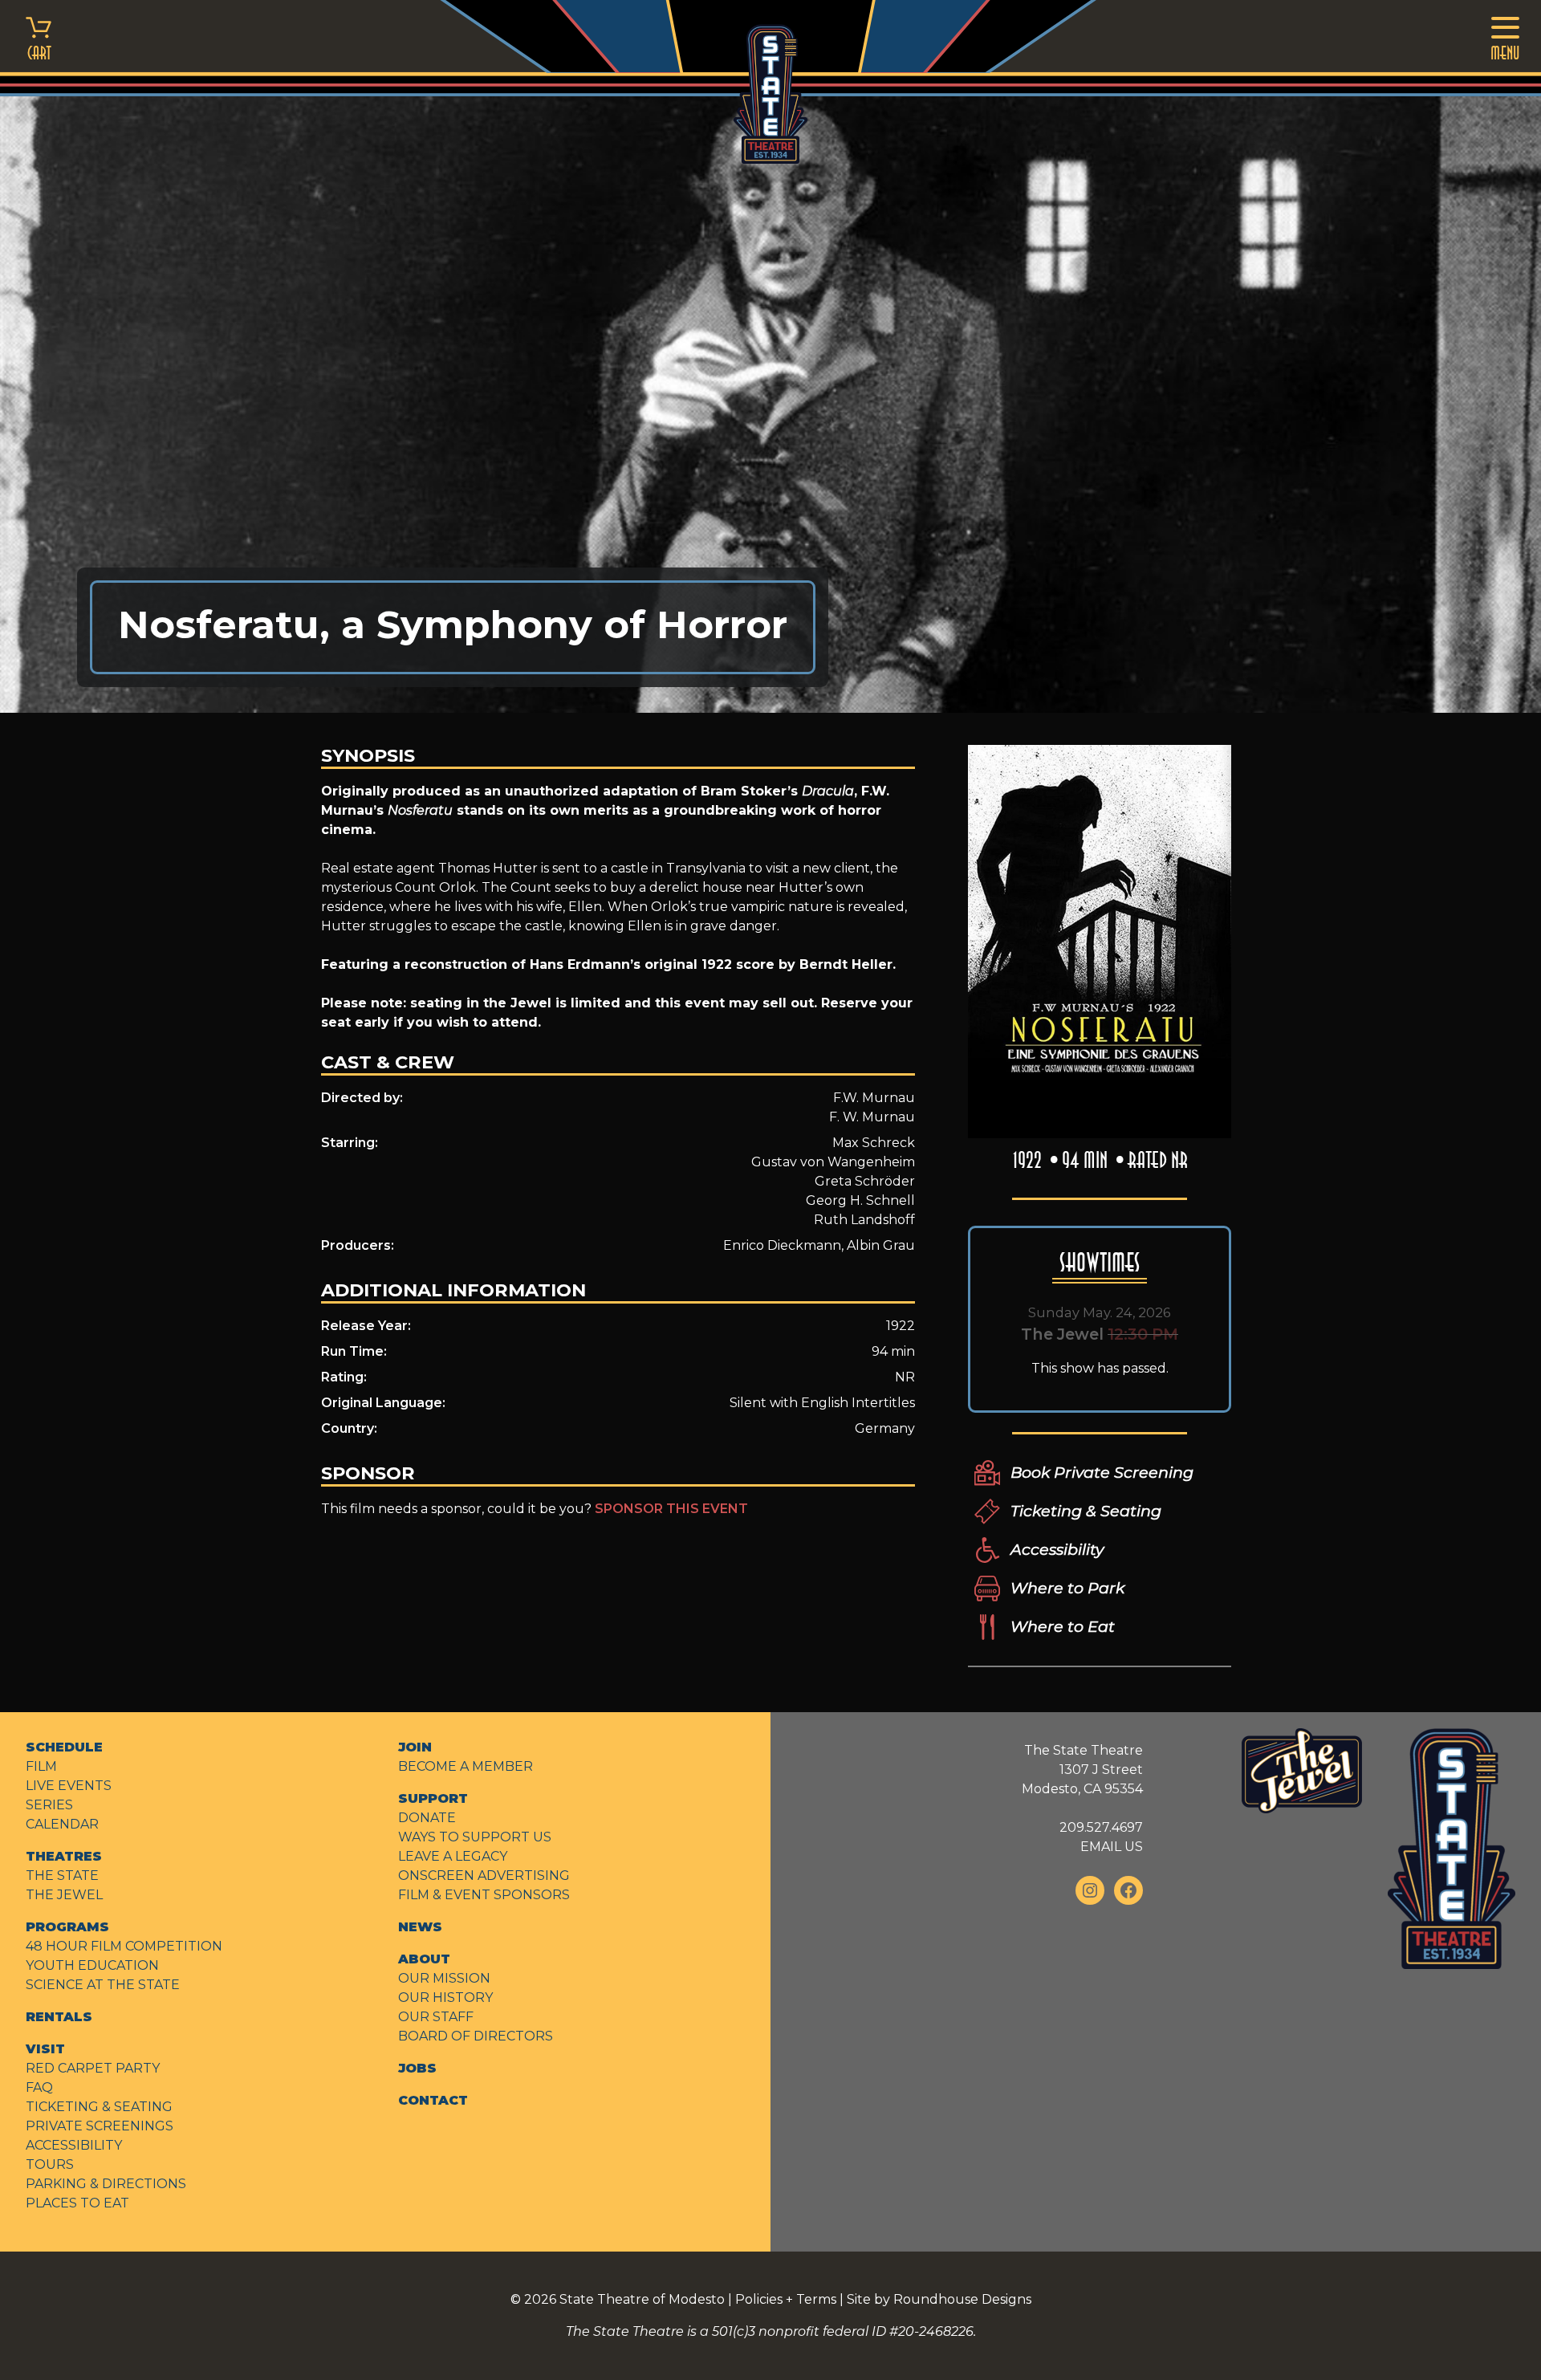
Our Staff (436, 2017)
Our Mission (444, 1978)
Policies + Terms (786, 2299)
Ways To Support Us (475, 1837)
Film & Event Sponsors (484, 1895)
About (424, 1959)
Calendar (62, 1824)
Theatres (64, 1856)
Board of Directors (476, 2036)
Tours (50, 2164)
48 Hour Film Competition (124, 1946)
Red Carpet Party (93, 2068)
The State (62, 1876)
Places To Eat (77, 2203)
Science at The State (103, 1985)
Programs (67, 1927)
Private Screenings (100, 2126)
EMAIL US (1112, 1847)
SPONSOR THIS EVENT (671, 1509)
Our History (445, 1998)
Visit (45, 2049)
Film (41, 1766)
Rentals (59, 2017)
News (420, 1927)
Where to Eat (1063, 1626)
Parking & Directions (106, 2184)
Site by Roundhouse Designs (939, 2299)
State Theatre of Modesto (642, 2299)
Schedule (64, 1747)
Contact (433, 2100)
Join (415, 1747)
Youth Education (92, 1965)
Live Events (69, 1786)
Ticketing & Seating (1086, 1511)
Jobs (417, 2068)
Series (49, 1805)
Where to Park (1067, 1588)
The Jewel (64, 1895)
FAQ (39, 2087)
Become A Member (466, 1766)
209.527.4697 (1101, 1827)
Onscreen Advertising (484, 1876)
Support (433, 1798)
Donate (427, 1818)
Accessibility (1057, 1549)
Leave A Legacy (453, 1856)
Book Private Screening (1102, 1472)
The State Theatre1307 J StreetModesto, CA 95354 (1082, 1770)
